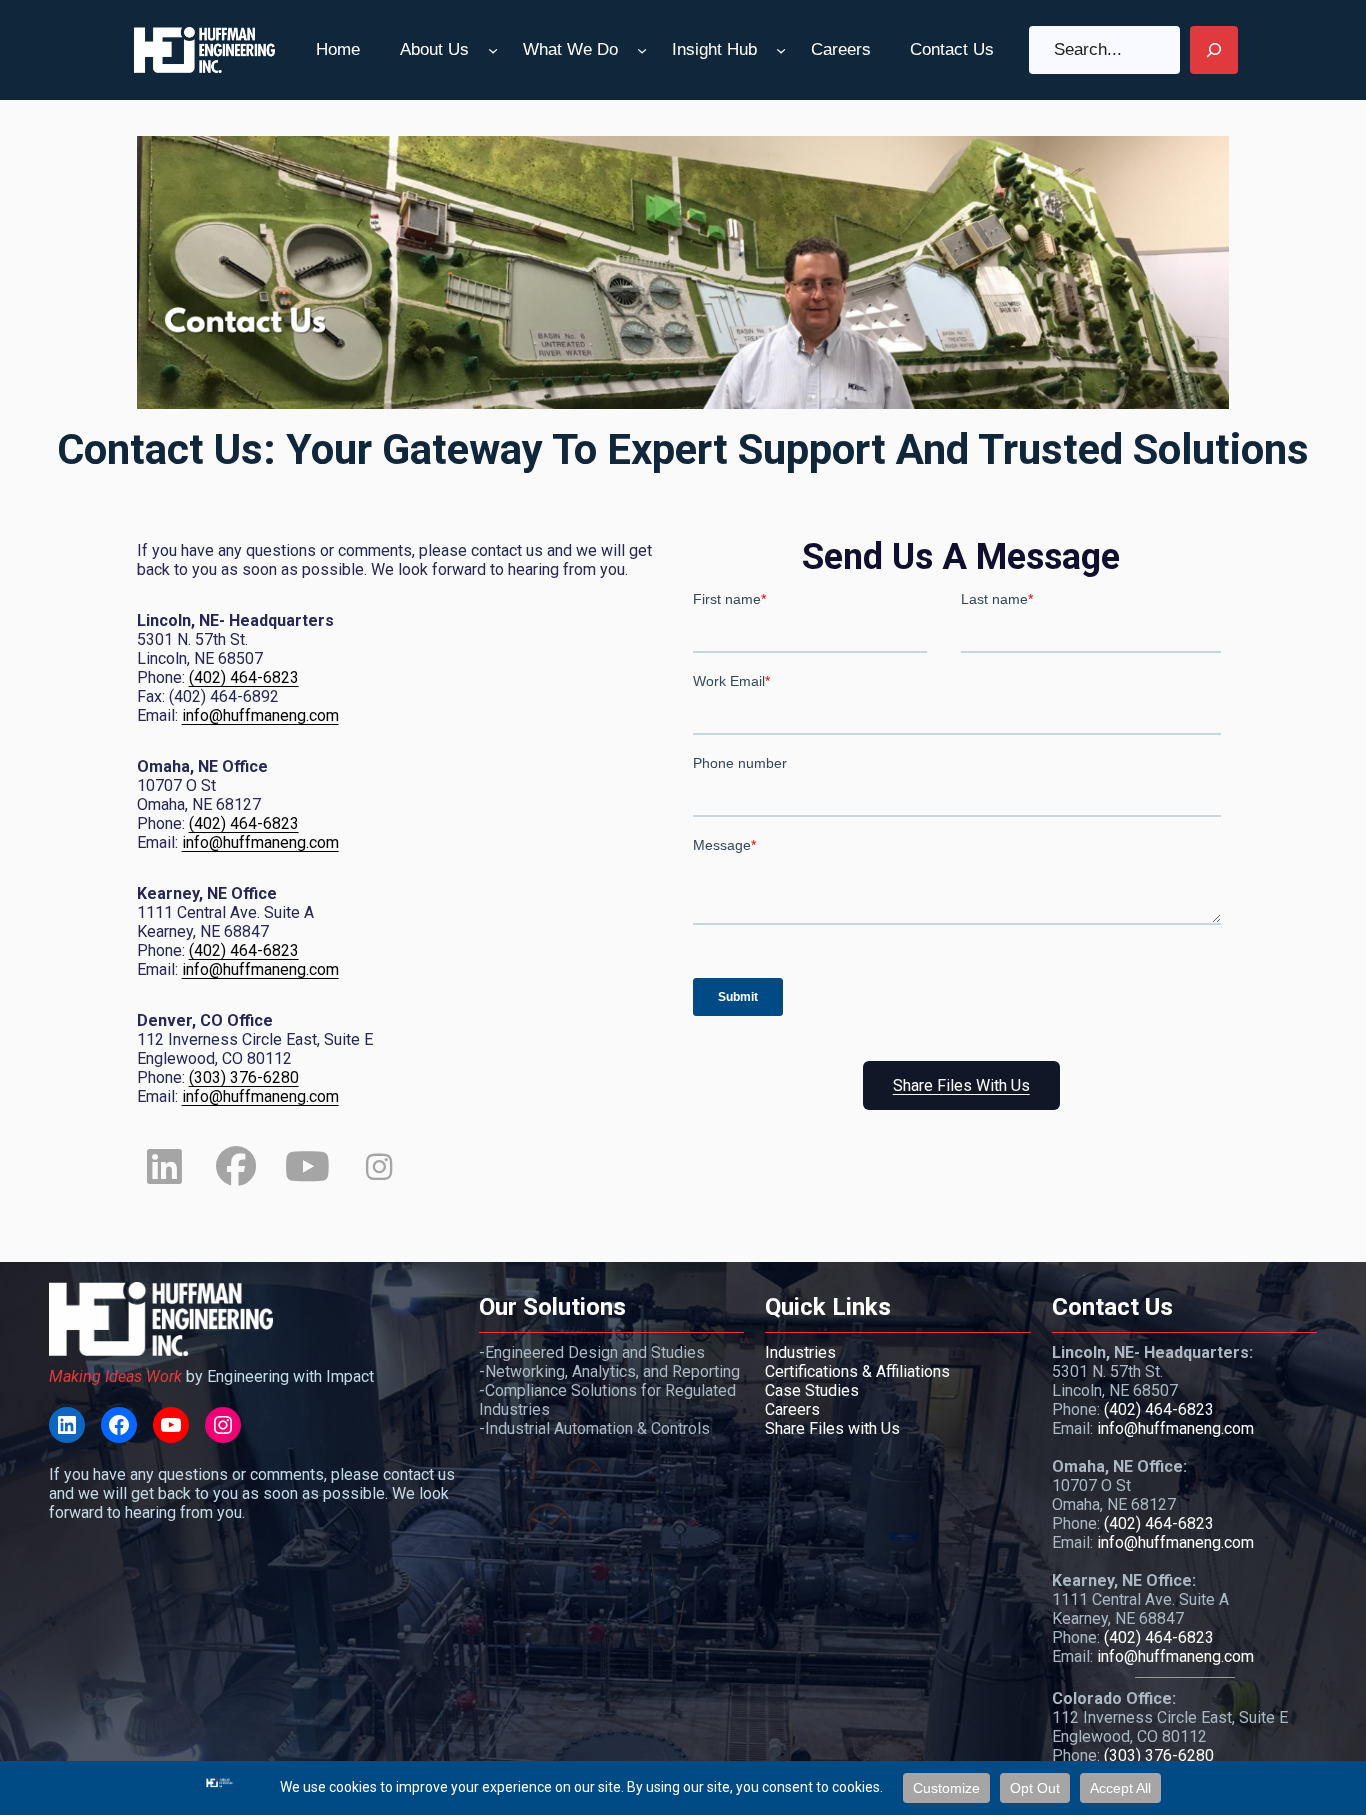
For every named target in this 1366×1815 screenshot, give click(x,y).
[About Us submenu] (493, 50)
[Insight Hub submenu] (781, 50)
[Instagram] (223, 1425)
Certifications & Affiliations (857, 1371)
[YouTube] (171, 1425)
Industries (800, 1352)
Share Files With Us (961, 1085)
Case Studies (812, 1390)
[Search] (1214, 50)
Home (338, 49)
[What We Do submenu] (642, 50)
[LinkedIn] (67, 1425)
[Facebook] (119, 1425)
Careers (792, 1409)
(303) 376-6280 (244, 1077)
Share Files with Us (832, 1428)
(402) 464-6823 (244, 677)
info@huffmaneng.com (260, 715)
